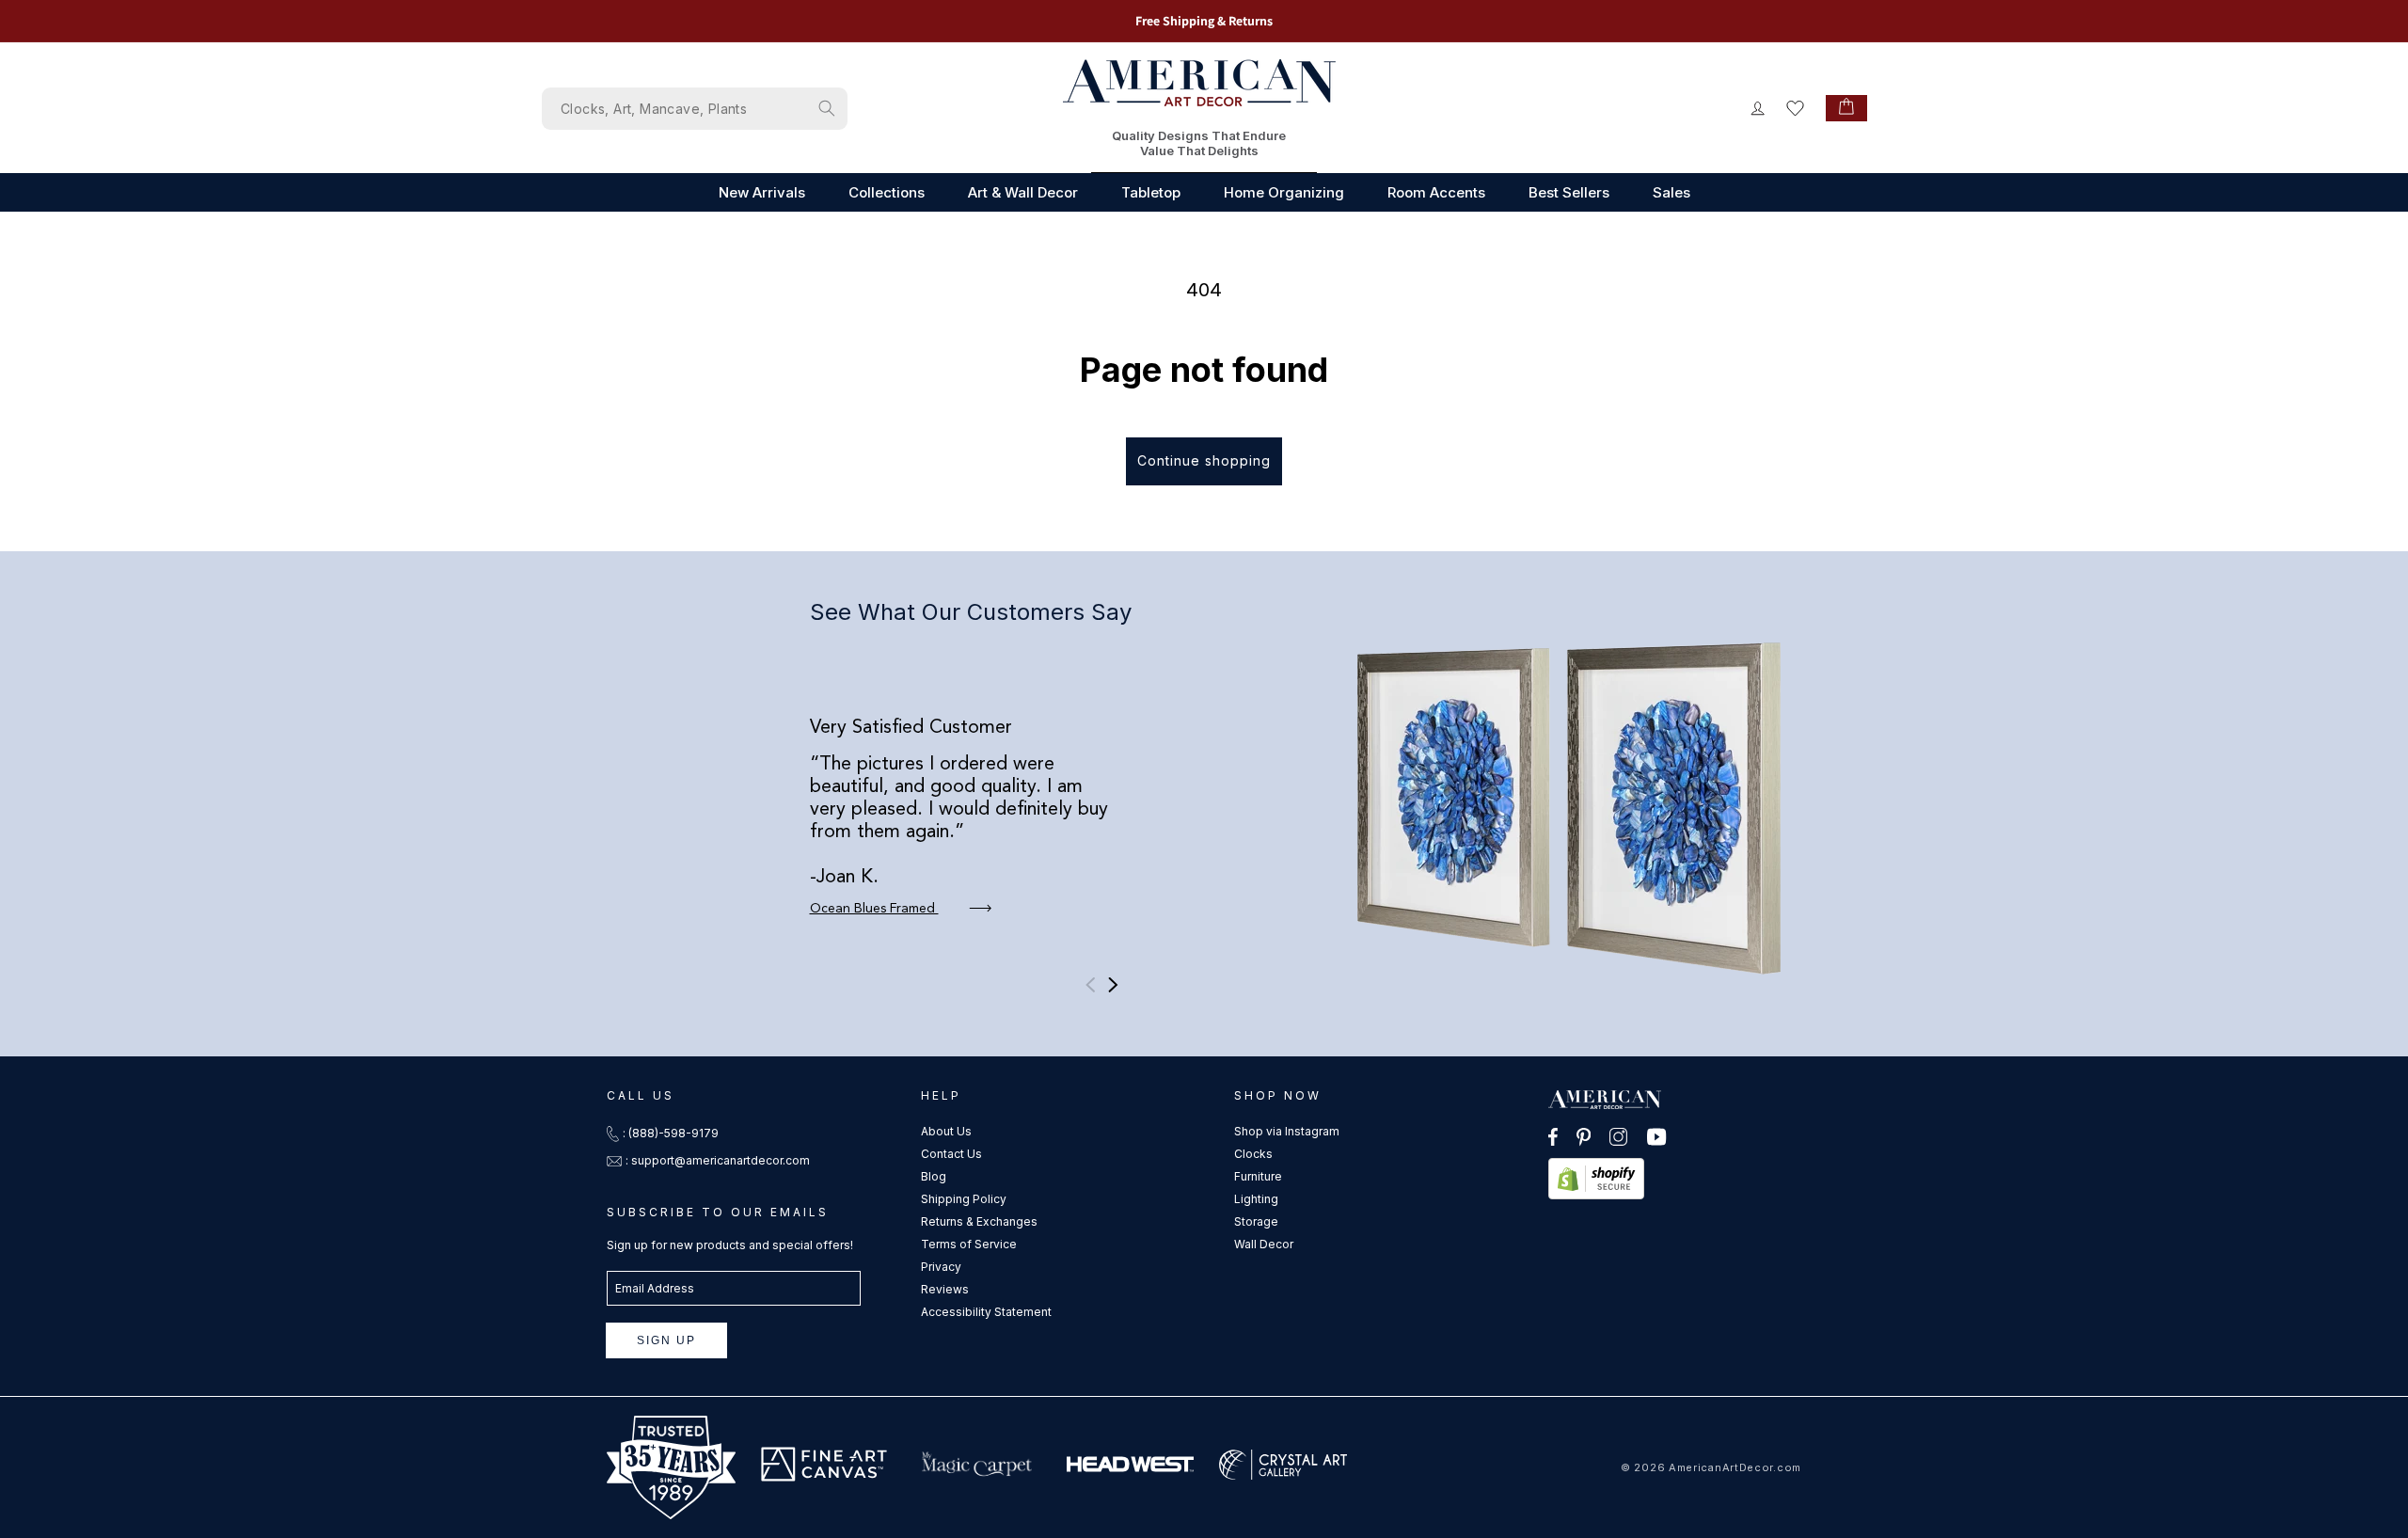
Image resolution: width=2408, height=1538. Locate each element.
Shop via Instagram (1287, 1131)
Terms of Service (969, 1244)
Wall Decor (1264, 1244)
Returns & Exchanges (979, 1221)
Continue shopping (1204, 460)
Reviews (945, 1289)
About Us (946, 1131)
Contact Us (951, 1154)
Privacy (941, 1267)
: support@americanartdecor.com (718, 1160)
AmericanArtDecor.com (1735, 1467)
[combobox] (695, 109)
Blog (934, 1176)
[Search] (827, 108)
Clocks (1253, 1154)
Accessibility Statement (986, 1312)
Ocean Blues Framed (874, 909)
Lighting (1256, 1199)
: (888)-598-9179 (671, 1133)
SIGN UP (666, 1340)
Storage (1256, 1221)
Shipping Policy (964, 1199)
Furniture (1258, 1176)
